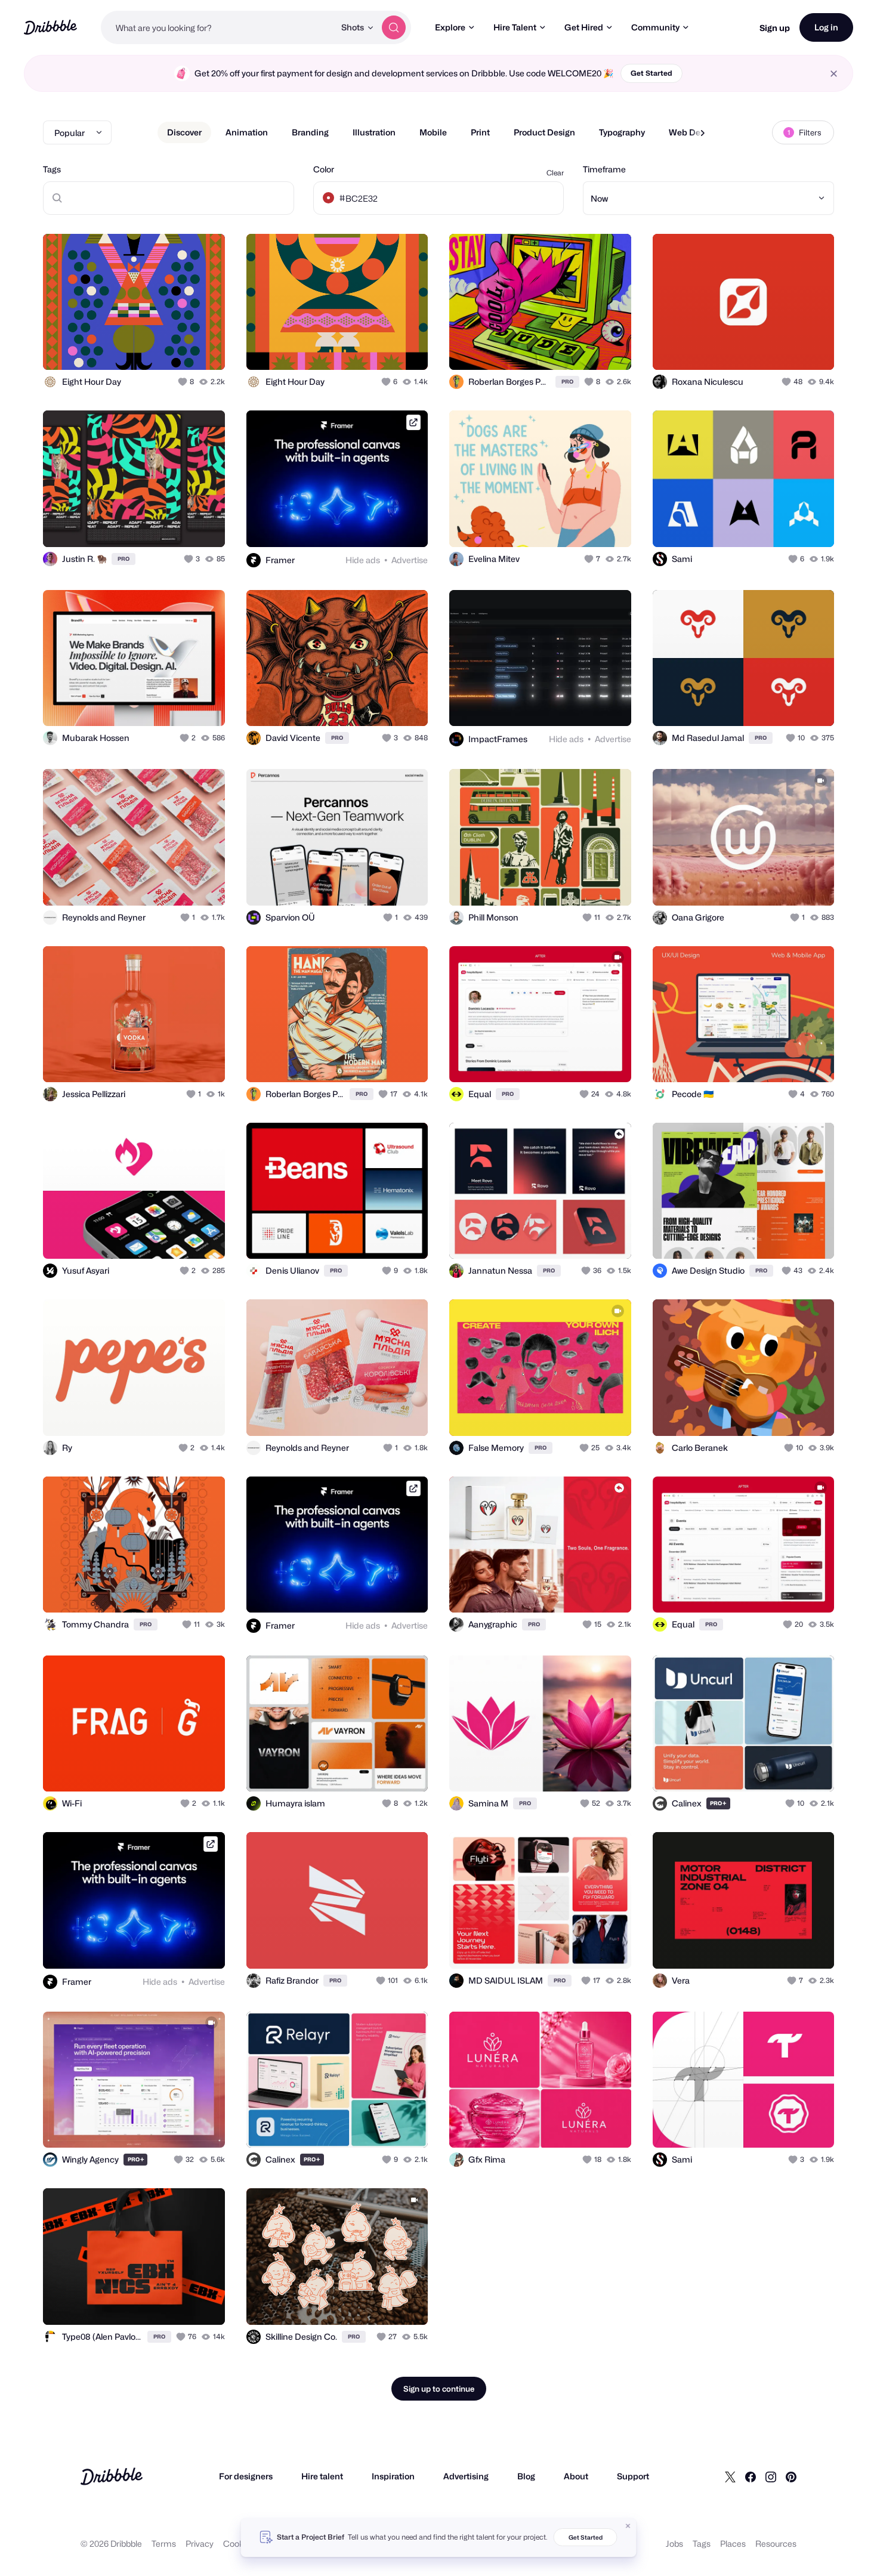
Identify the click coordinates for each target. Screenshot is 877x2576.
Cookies (239, 2543)
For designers (246, 2476)
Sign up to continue (439, 2389)
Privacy (200, 2543)
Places (733, 2543)
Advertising (466, 2476)
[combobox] (218, 27)
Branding (310, 132)
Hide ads (363, 560)
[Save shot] (179, 348)
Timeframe (604, 169)
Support (633, 2476)
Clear (555, 173)
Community (655, 27)
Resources (776, 2543)
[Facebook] (751, 2476)
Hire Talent (515, 27)
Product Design (544, 132)
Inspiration (393, 2476)
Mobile (433, 132)
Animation (247, 132)
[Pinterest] (791, 2476)
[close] (834, 74)
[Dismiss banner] (628, 2526)
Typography (622, 132)
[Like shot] (203, 348)
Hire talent (322, 2476)
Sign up (775, 28)
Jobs (674, 2543)
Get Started (651, 73)
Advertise (410, 560)
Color (324, 169)
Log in (826, 27)
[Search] (394, 27)
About (576, 2476)
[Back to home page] (50, 27)
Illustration (374, 132)
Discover (184, 132)
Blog (526, 2476)
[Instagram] (771, 2476)
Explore (450, 27)
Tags (52, 169)
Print (480, 132)
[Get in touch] (155, 348)
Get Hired (584, 27)
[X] (730, 2476)
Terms (164, 2543)
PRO (567, 382)
